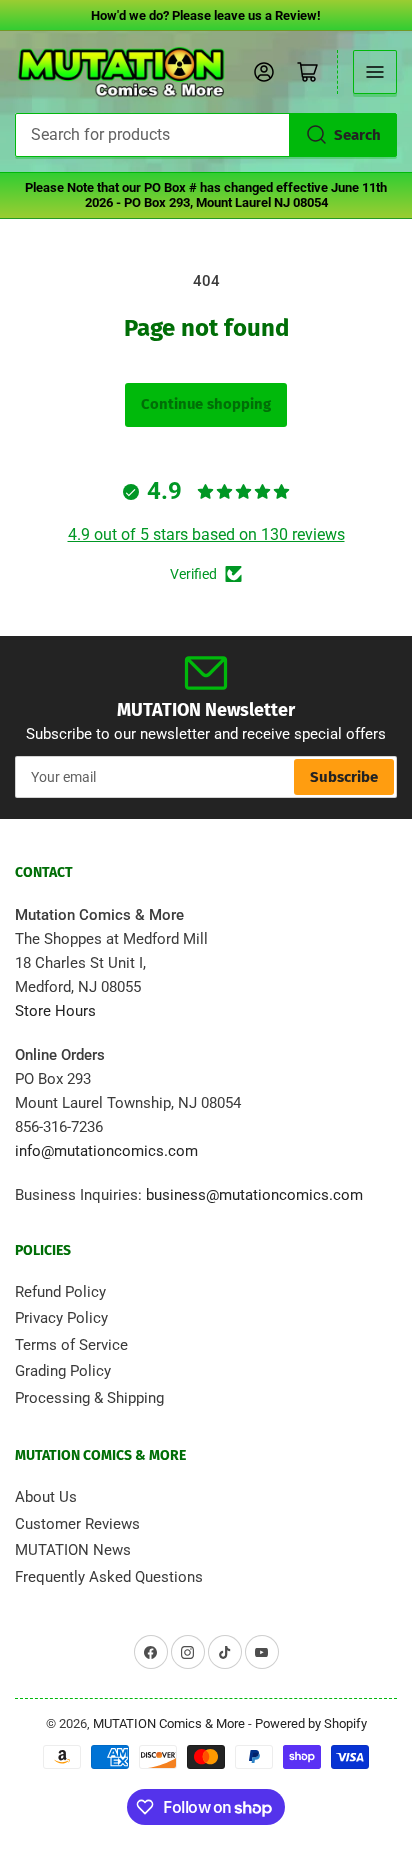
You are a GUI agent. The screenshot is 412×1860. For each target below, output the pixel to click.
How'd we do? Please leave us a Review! (206, 15)
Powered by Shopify (311, 1723)
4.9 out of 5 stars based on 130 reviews (206, 534)
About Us (46, 1497)
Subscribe (344, 777)
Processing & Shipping (89, 1398)
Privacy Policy (61, 1318)
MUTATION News (73, 1550)
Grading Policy (63, 1371)
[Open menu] (375, 72)
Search (357, 135)
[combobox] (206, 135)
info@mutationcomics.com (106, 1151)
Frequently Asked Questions (109, 1577)
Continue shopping (206, 404)
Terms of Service (71, 1345)
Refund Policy (60, 1292)
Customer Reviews (77, 1524)
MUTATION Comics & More (169, 1723)
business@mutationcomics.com (254, 1195)
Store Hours (55, 1011)
